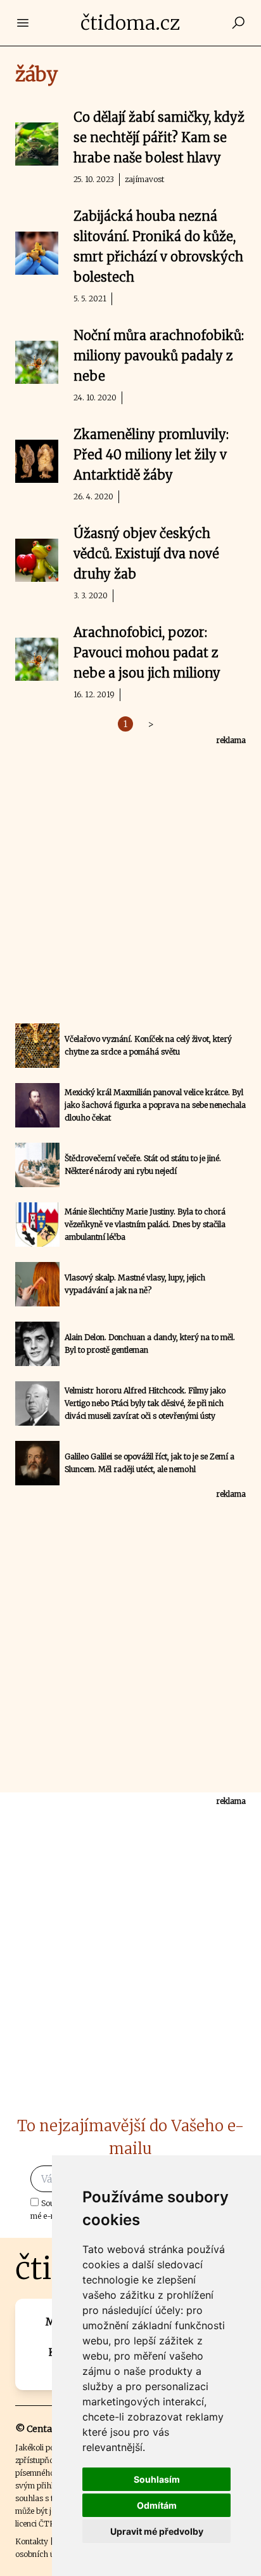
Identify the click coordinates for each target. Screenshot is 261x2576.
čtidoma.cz (130, 23)
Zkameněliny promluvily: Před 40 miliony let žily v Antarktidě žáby (151, 455)
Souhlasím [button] (157, 2479)
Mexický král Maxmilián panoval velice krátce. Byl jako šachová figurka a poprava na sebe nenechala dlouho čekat (155, 1105)
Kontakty (32, 2541)
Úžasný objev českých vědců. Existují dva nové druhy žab (146, 554)
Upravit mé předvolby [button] (157, 2531)
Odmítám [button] (157, 2505)
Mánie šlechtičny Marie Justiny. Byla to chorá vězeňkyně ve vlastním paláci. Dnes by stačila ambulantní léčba (145, 1224)
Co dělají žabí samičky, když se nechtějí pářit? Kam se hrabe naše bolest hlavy (159, 137)
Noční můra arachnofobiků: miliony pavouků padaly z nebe (159, 356)
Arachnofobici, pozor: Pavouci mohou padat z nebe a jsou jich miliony (147, 653)
